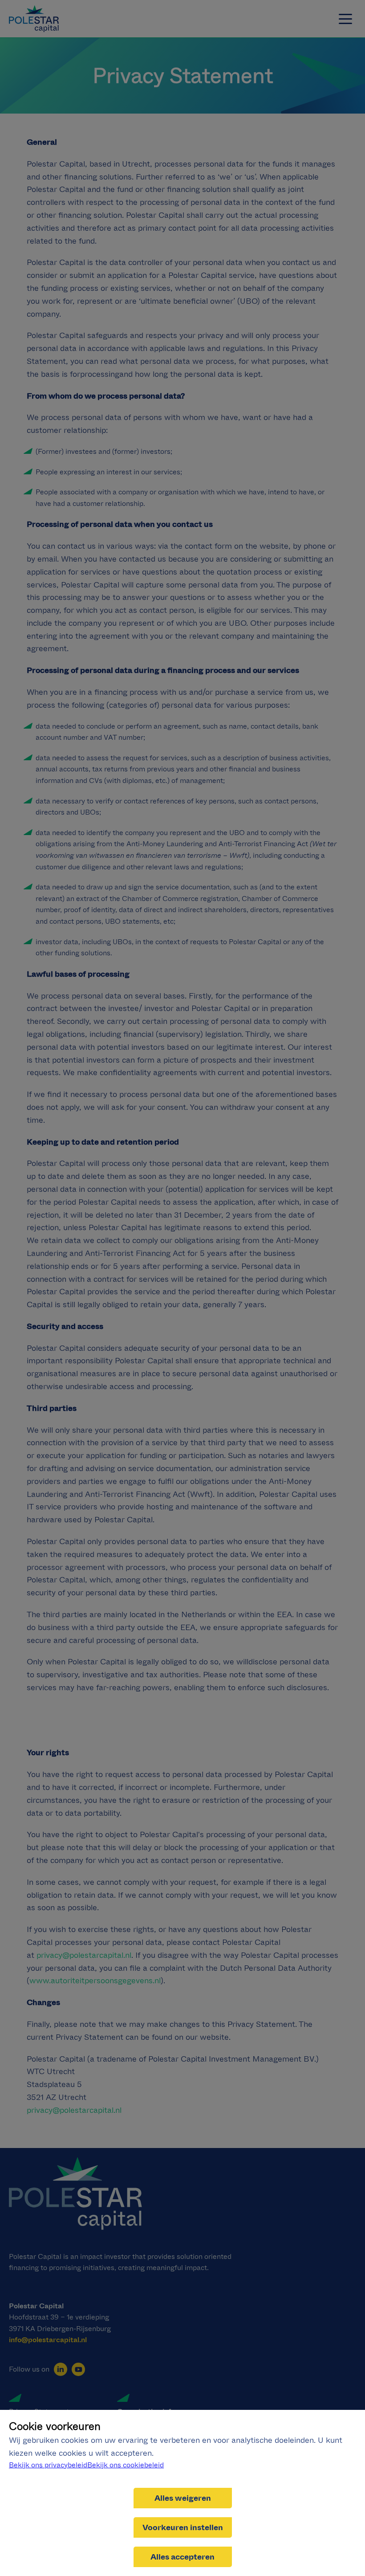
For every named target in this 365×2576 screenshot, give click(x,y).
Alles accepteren (182, 2557)
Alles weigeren (183, 2498)
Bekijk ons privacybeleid (48, 2465)
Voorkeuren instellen (183, 2527)
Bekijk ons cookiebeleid (126, 2465)
